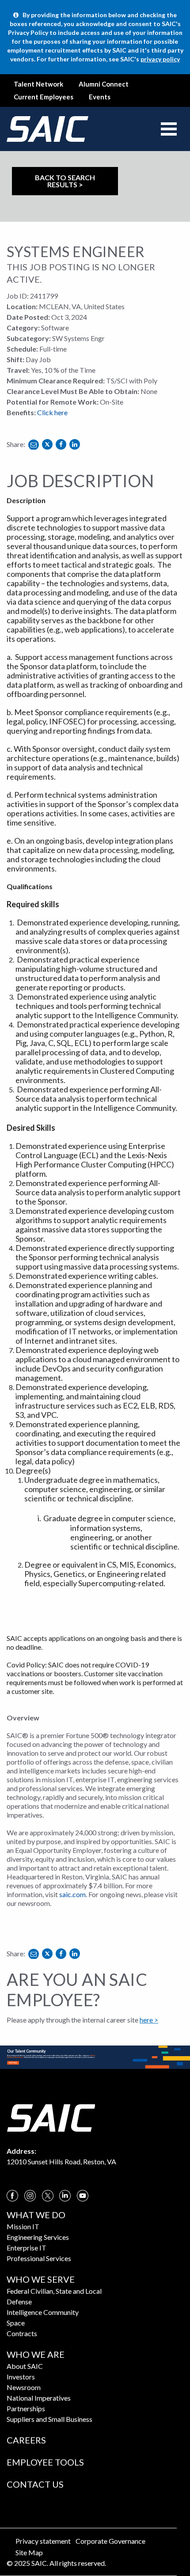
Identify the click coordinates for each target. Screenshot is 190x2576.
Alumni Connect (104, 84)
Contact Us (35, 2484)
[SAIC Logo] (51, 2117)
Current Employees (44, 97)
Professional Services (39, 2258)
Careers (26, 2440)
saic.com (72, 1894)
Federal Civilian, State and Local (54, 2291)
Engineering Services (38, 2237)
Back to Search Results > (65, 181)
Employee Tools (45, 2462)
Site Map (29, 2552)
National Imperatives (39, 2398)
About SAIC (25, 2366)
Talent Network (38, 84)
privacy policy (160, 59)
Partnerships (26, 2408)
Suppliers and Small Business (49, 2419)
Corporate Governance (110, 2541)
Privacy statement (43, 2541)
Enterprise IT (27, 2248)
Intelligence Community (43, 2312)
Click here (52, 412)
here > (149, 2020)
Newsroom (24, 2387)
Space (16, 2323)
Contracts (22, 2333)
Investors (21, 2377)
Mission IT (23, 2226)
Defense (19, 2301)
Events (100, 97)
